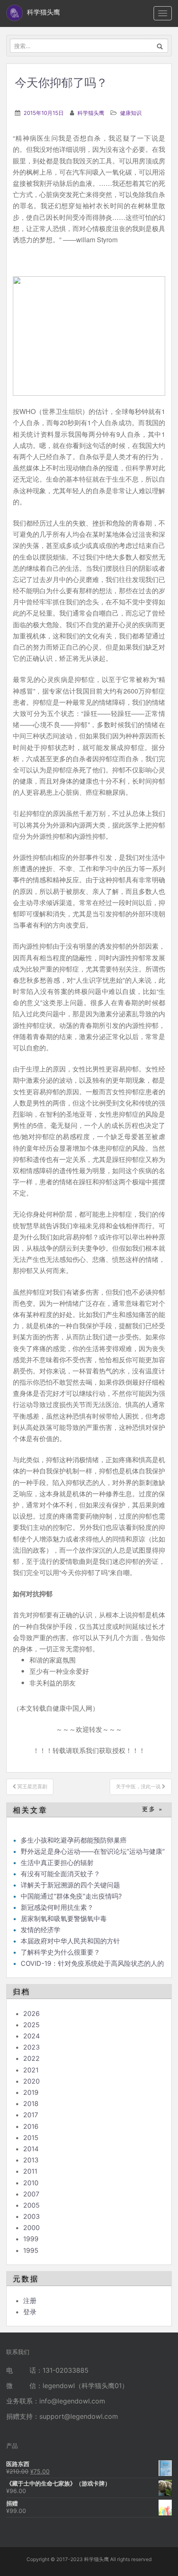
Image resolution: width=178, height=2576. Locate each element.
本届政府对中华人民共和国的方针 (70, 1941)
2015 (31, 2138)
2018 (31, 2104)
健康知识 (131, 113)
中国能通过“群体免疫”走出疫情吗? (71, 1896)
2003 (31, 2216)
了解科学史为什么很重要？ (60, 1952)
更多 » (153, 1809)
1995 (31, 2250)
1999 (31, 2239)
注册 (30, 2301)
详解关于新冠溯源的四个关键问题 (70, 1885)
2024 (31, 2036)
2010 (31, 2183)
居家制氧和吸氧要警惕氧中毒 (64, 1919)
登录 (30, 2312)
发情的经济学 (41, 1930)
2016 (31, 2126)
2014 (31, 2149)
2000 (31, 2228)
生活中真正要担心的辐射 (57, 1863)
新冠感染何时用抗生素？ (57, 1907)
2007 (31, 2194)
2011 (30, 2171)
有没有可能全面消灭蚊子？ (60, 1874)
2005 (31, 2205)
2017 (31, 2115)
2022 (31, 2058)
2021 (31, 2070)
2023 (31, 2047)
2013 (31, 2160)
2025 (31, 2025)
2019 (31, 2092)
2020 (31, 2081)
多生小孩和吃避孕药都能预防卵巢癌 (74, 1840)
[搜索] (160, 46)
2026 (31, 2014)
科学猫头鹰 (91, 113)
